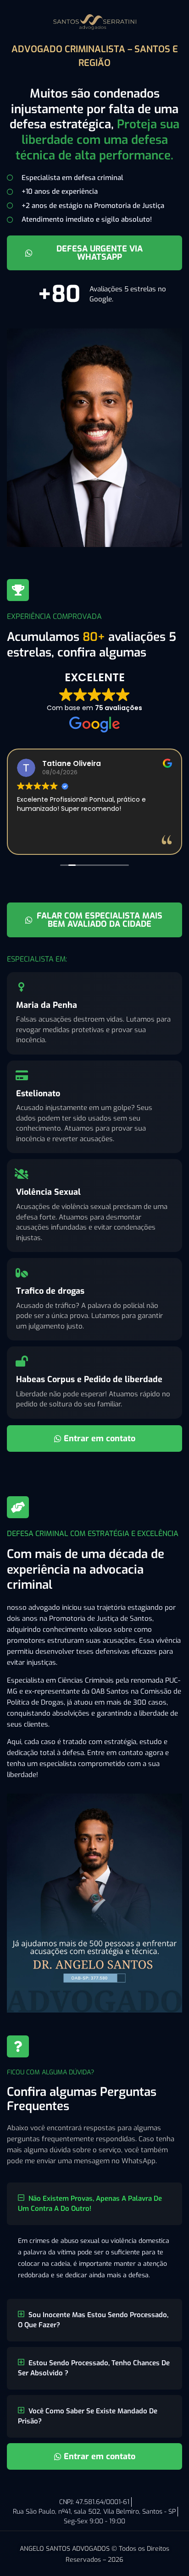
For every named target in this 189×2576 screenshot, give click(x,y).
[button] (94, 2204)
